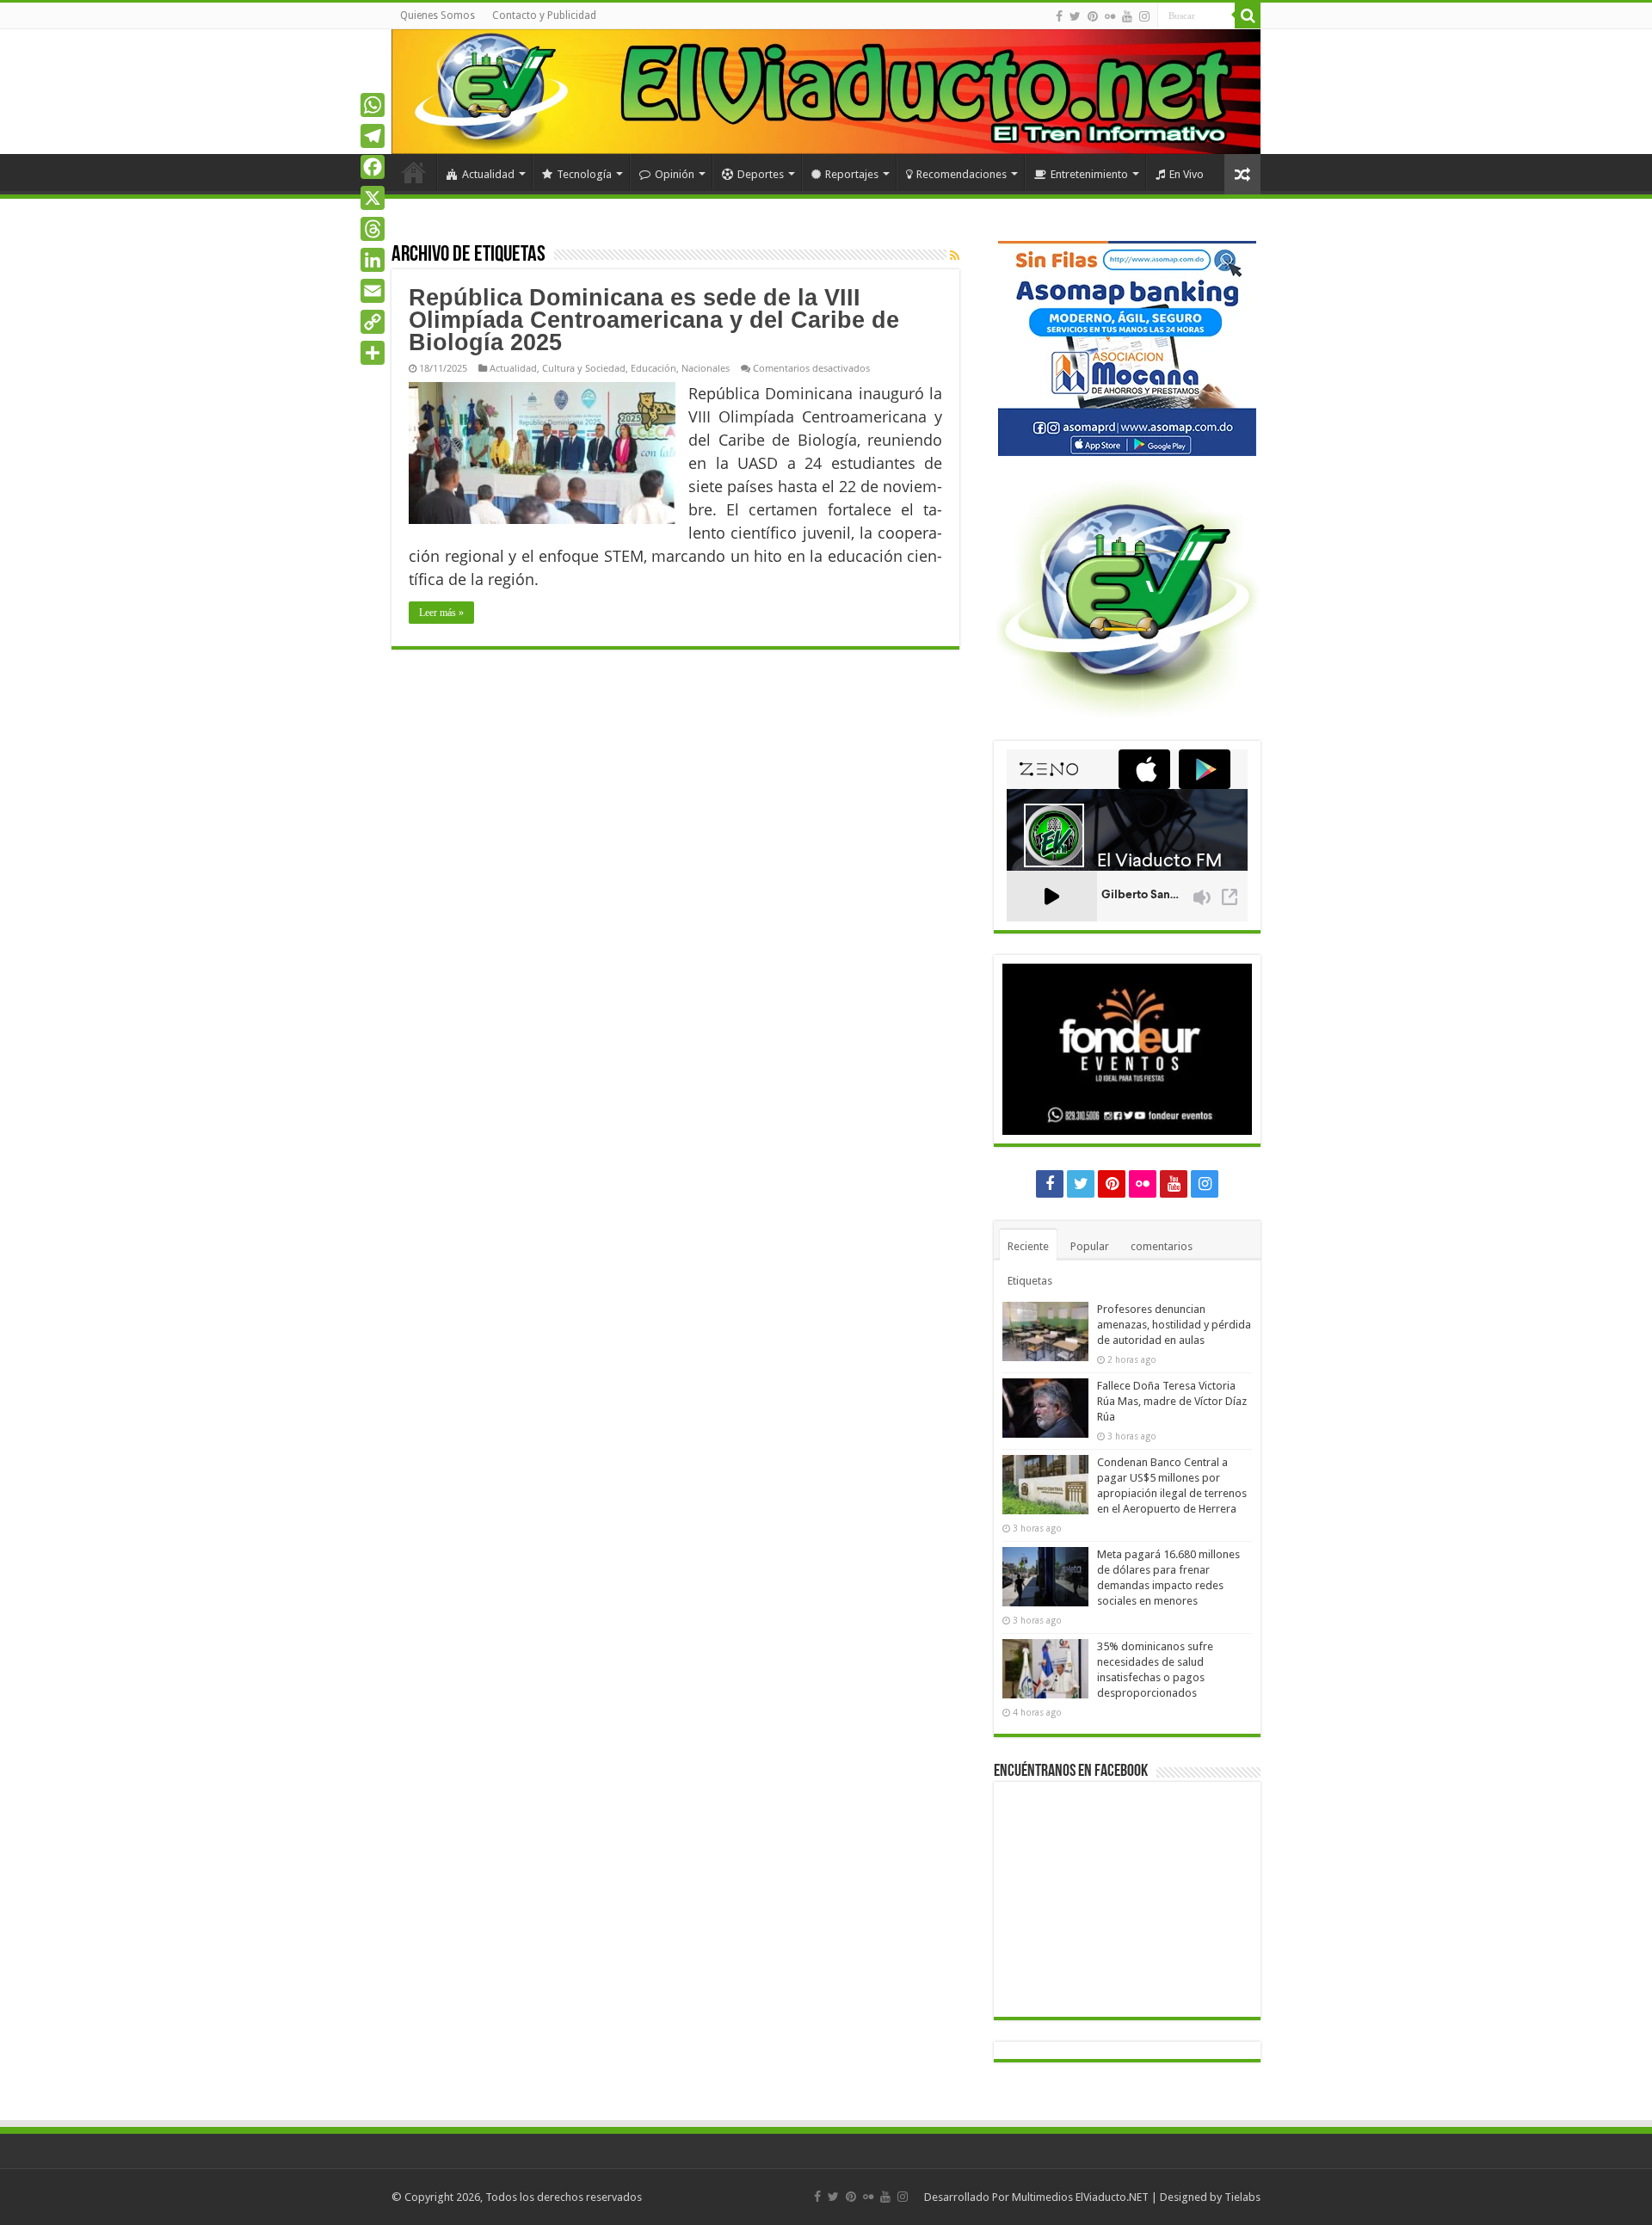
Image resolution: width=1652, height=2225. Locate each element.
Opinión (675, 174)
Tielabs (1242, 2197)
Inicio (414, 172)
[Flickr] (1110, 16)
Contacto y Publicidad (544, 15)
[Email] (373, 291)
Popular (1090, 1246)
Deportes (761, 174)
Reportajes (852, 174)
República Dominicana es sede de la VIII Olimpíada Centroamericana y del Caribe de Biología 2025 (654, 320)
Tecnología (584, 174)
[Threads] (373, 229)
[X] (373, 198)
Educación (653, 368)
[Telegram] (373, 136)
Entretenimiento (1089, 174)
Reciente (1028, 1246)
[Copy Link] (373, 322)
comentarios (1162, 1246)
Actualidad (488, 174)
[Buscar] (1248, 15)
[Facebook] (1059, 16)
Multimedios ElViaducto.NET (1080, 2197)
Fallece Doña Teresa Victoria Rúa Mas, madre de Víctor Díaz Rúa (1172, 1401)
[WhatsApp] (373, 105)
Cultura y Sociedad (584, 368)
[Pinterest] (1093, 16)
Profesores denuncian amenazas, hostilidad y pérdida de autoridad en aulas (1174, 1325)
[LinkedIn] (373, 260)
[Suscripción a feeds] (955, 256)
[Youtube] (1127, 16)
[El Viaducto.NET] (826, 92)
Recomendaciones (962, 174)
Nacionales (706, 368)
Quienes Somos (438, 15)
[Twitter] (1075, 16)
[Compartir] (373, 353)
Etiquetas (1030, 1281)
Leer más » (441, 613)
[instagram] (1144, 16)
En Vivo (1187, 174)
